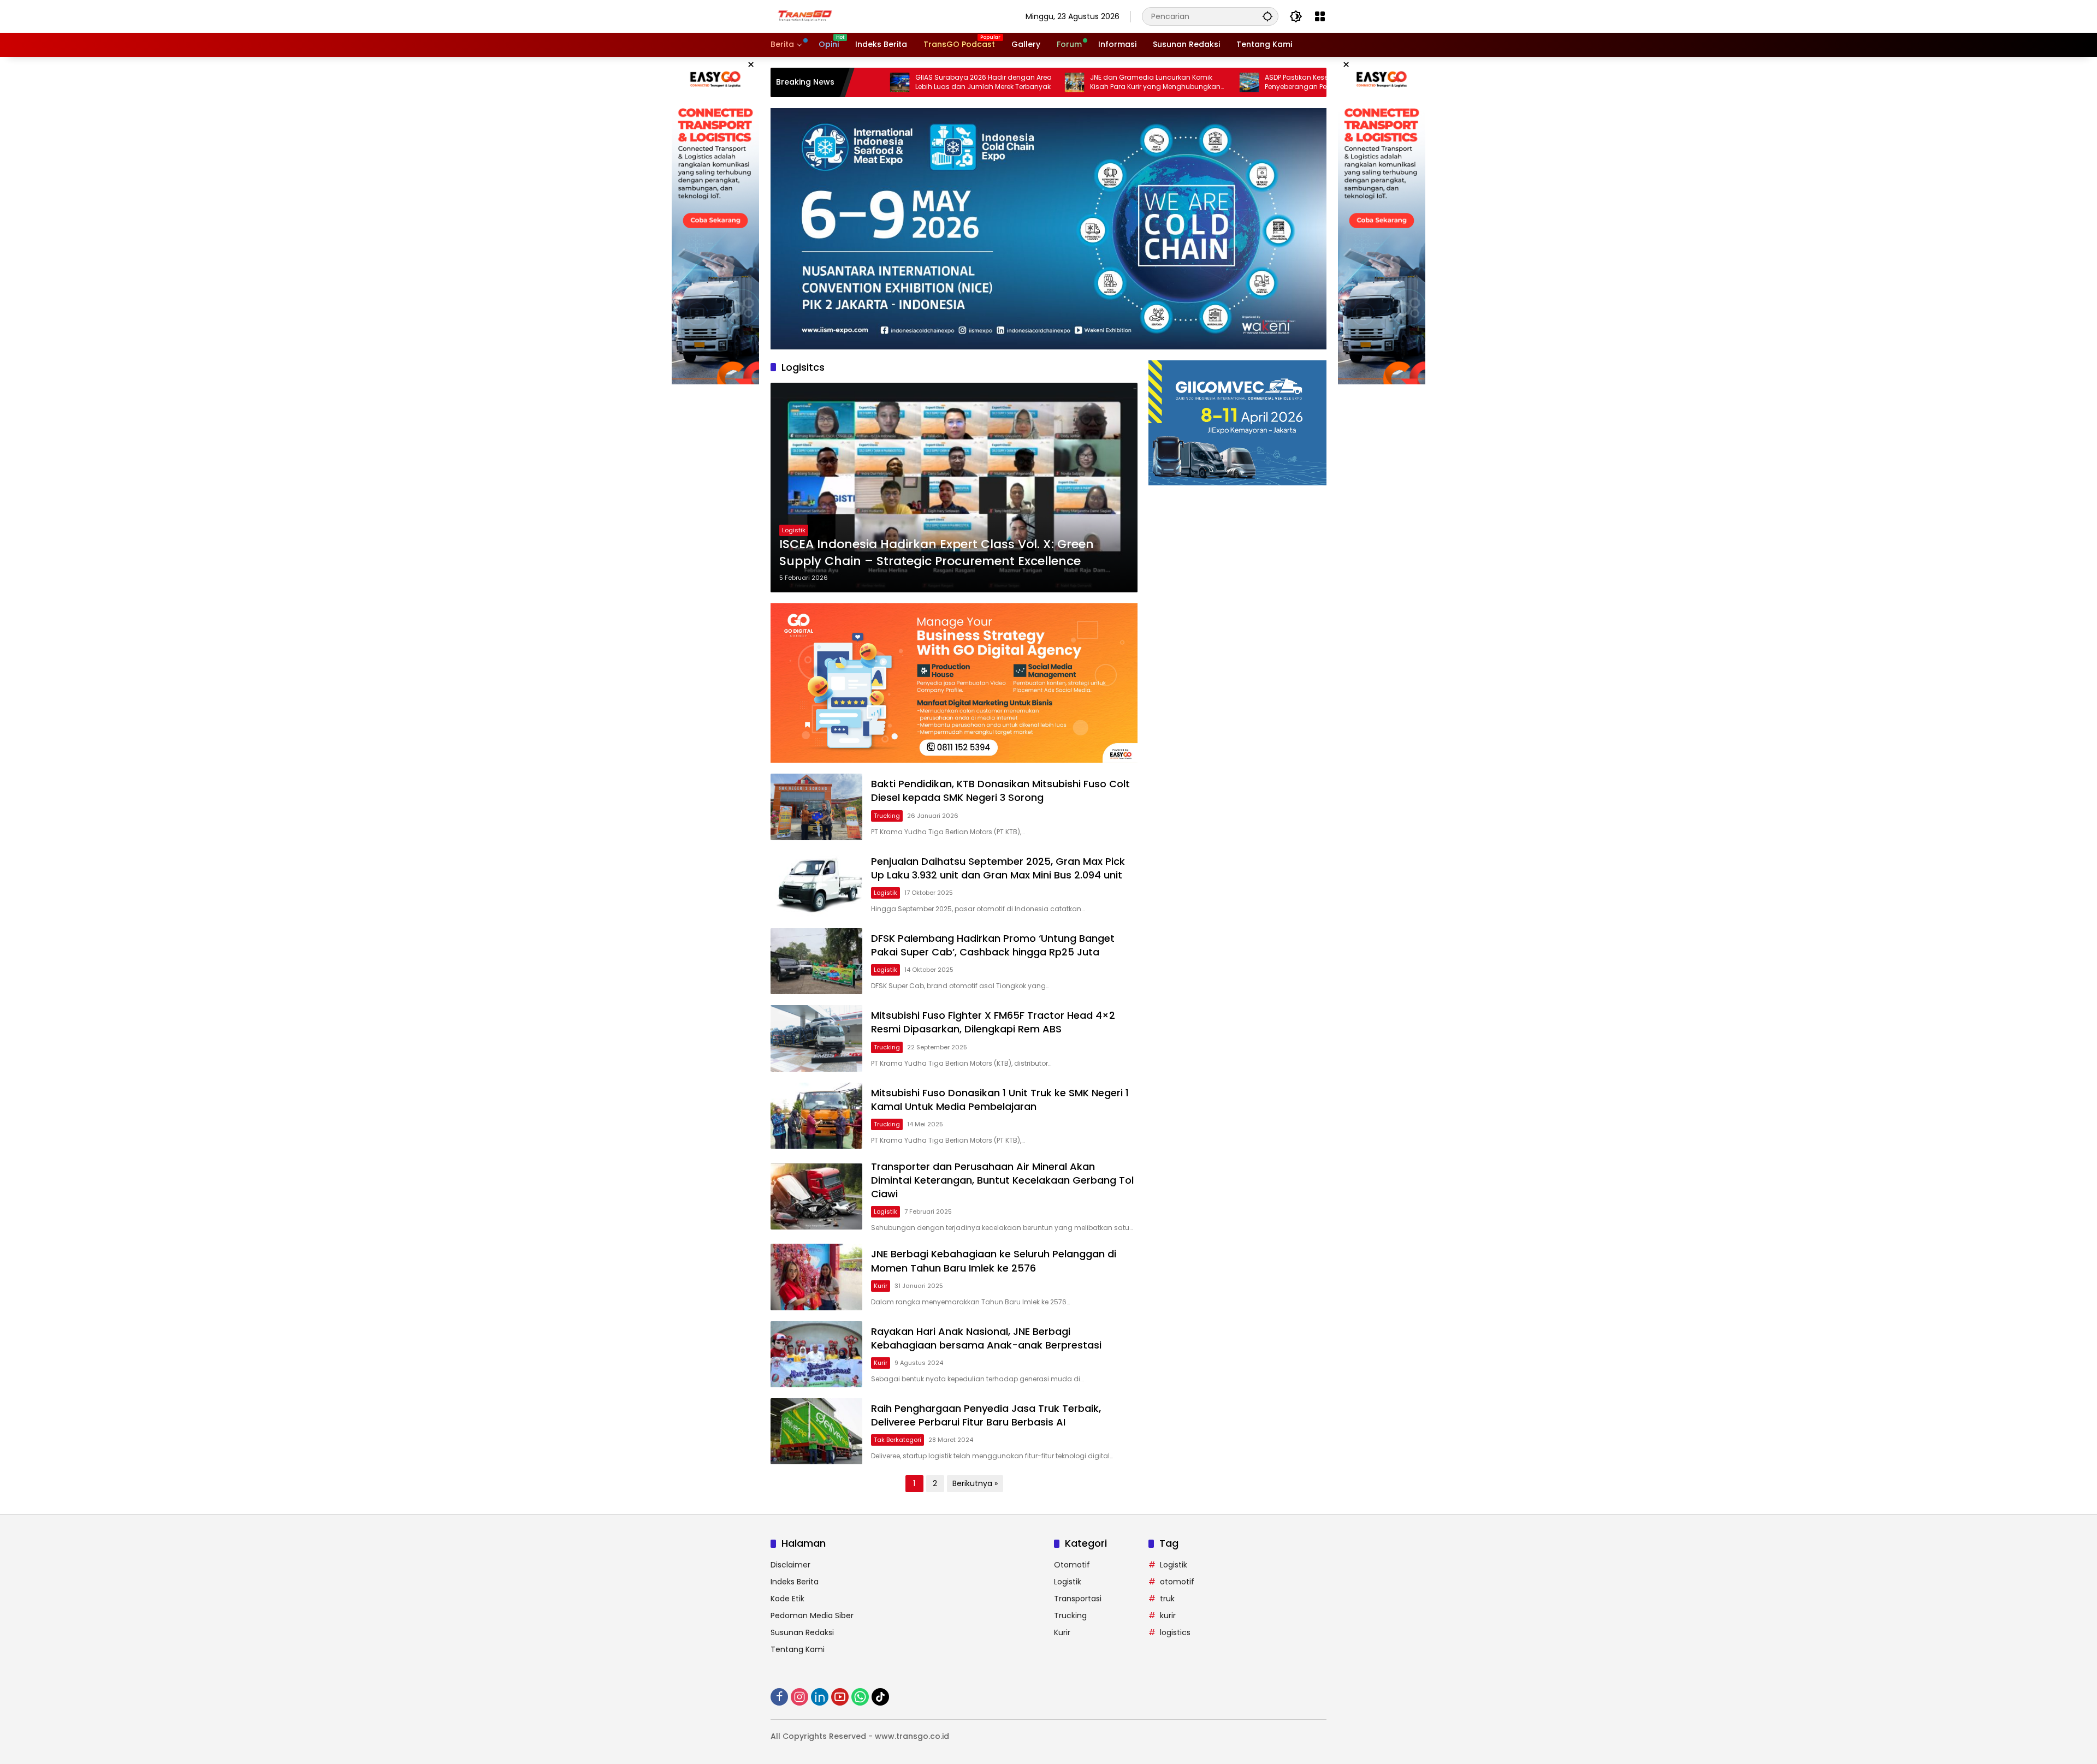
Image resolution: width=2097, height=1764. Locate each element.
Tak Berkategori (898, 1440)
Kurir (881, 1286)
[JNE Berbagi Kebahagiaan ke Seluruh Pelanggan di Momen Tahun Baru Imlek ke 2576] (816, 1277)
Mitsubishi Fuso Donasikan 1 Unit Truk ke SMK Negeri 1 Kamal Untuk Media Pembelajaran (1000, 1100)
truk (1167, 1599)
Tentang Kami (798, 1649)
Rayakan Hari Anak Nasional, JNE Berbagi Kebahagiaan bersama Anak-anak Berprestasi (986, 1338)
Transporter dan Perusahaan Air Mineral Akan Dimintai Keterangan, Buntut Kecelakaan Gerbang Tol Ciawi (1002, 1180)
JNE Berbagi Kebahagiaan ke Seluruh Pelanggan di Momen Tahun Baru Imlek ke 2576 (994, 1261)
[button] (1267, 16)
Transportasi (1078, 1599)
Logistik (794, 530)
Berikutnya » (975, 1483)
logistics (1175, 1632)
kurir (1168, 1615)
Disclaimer (790, 1565)
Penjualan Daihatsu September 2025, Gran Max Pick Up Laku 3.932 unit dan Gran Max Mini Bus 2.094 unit (998, 868)
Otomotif (1072, 1565)
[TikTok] (880, 1697)
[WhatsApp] (860, 1697)
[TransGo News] (805, 16)
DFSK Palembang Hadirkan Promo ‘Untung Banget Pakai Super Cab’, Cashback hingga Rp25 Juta (993, 945)
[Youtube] (840, 1697)
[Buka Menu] (1320, 16)
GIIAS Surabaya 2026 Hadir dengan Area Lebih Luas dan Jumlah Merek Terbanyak (877, 82)
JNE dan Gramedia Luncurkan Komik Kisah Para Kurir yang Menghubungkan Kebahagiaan (1049, 82)
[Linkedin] (820, 1697)
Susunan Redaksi (802, 1632)
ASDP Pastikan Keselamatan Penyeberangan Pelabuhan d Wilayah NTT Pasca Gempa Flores (1222, 82)
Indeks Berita (795, 1582)
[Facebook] (779, 1697)
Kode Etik (787, 1599)
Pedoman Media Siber (812, 1615)
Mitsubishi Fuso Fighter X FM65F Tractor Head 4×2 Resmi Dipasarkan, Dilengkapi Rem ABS (993, 1022)
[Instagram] (799, 1697)
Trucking (887, 816)
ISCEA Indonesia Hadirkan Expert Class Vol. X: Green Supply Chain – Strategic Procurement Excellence (937, 553)
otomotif (1177, 1582)
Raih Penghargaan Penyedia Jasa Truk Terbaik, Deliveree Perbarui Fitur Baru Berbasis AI (986, 1415)
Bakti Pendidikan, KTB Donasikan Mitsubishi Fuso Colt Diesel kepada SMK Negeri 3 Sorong (1000, 791)
